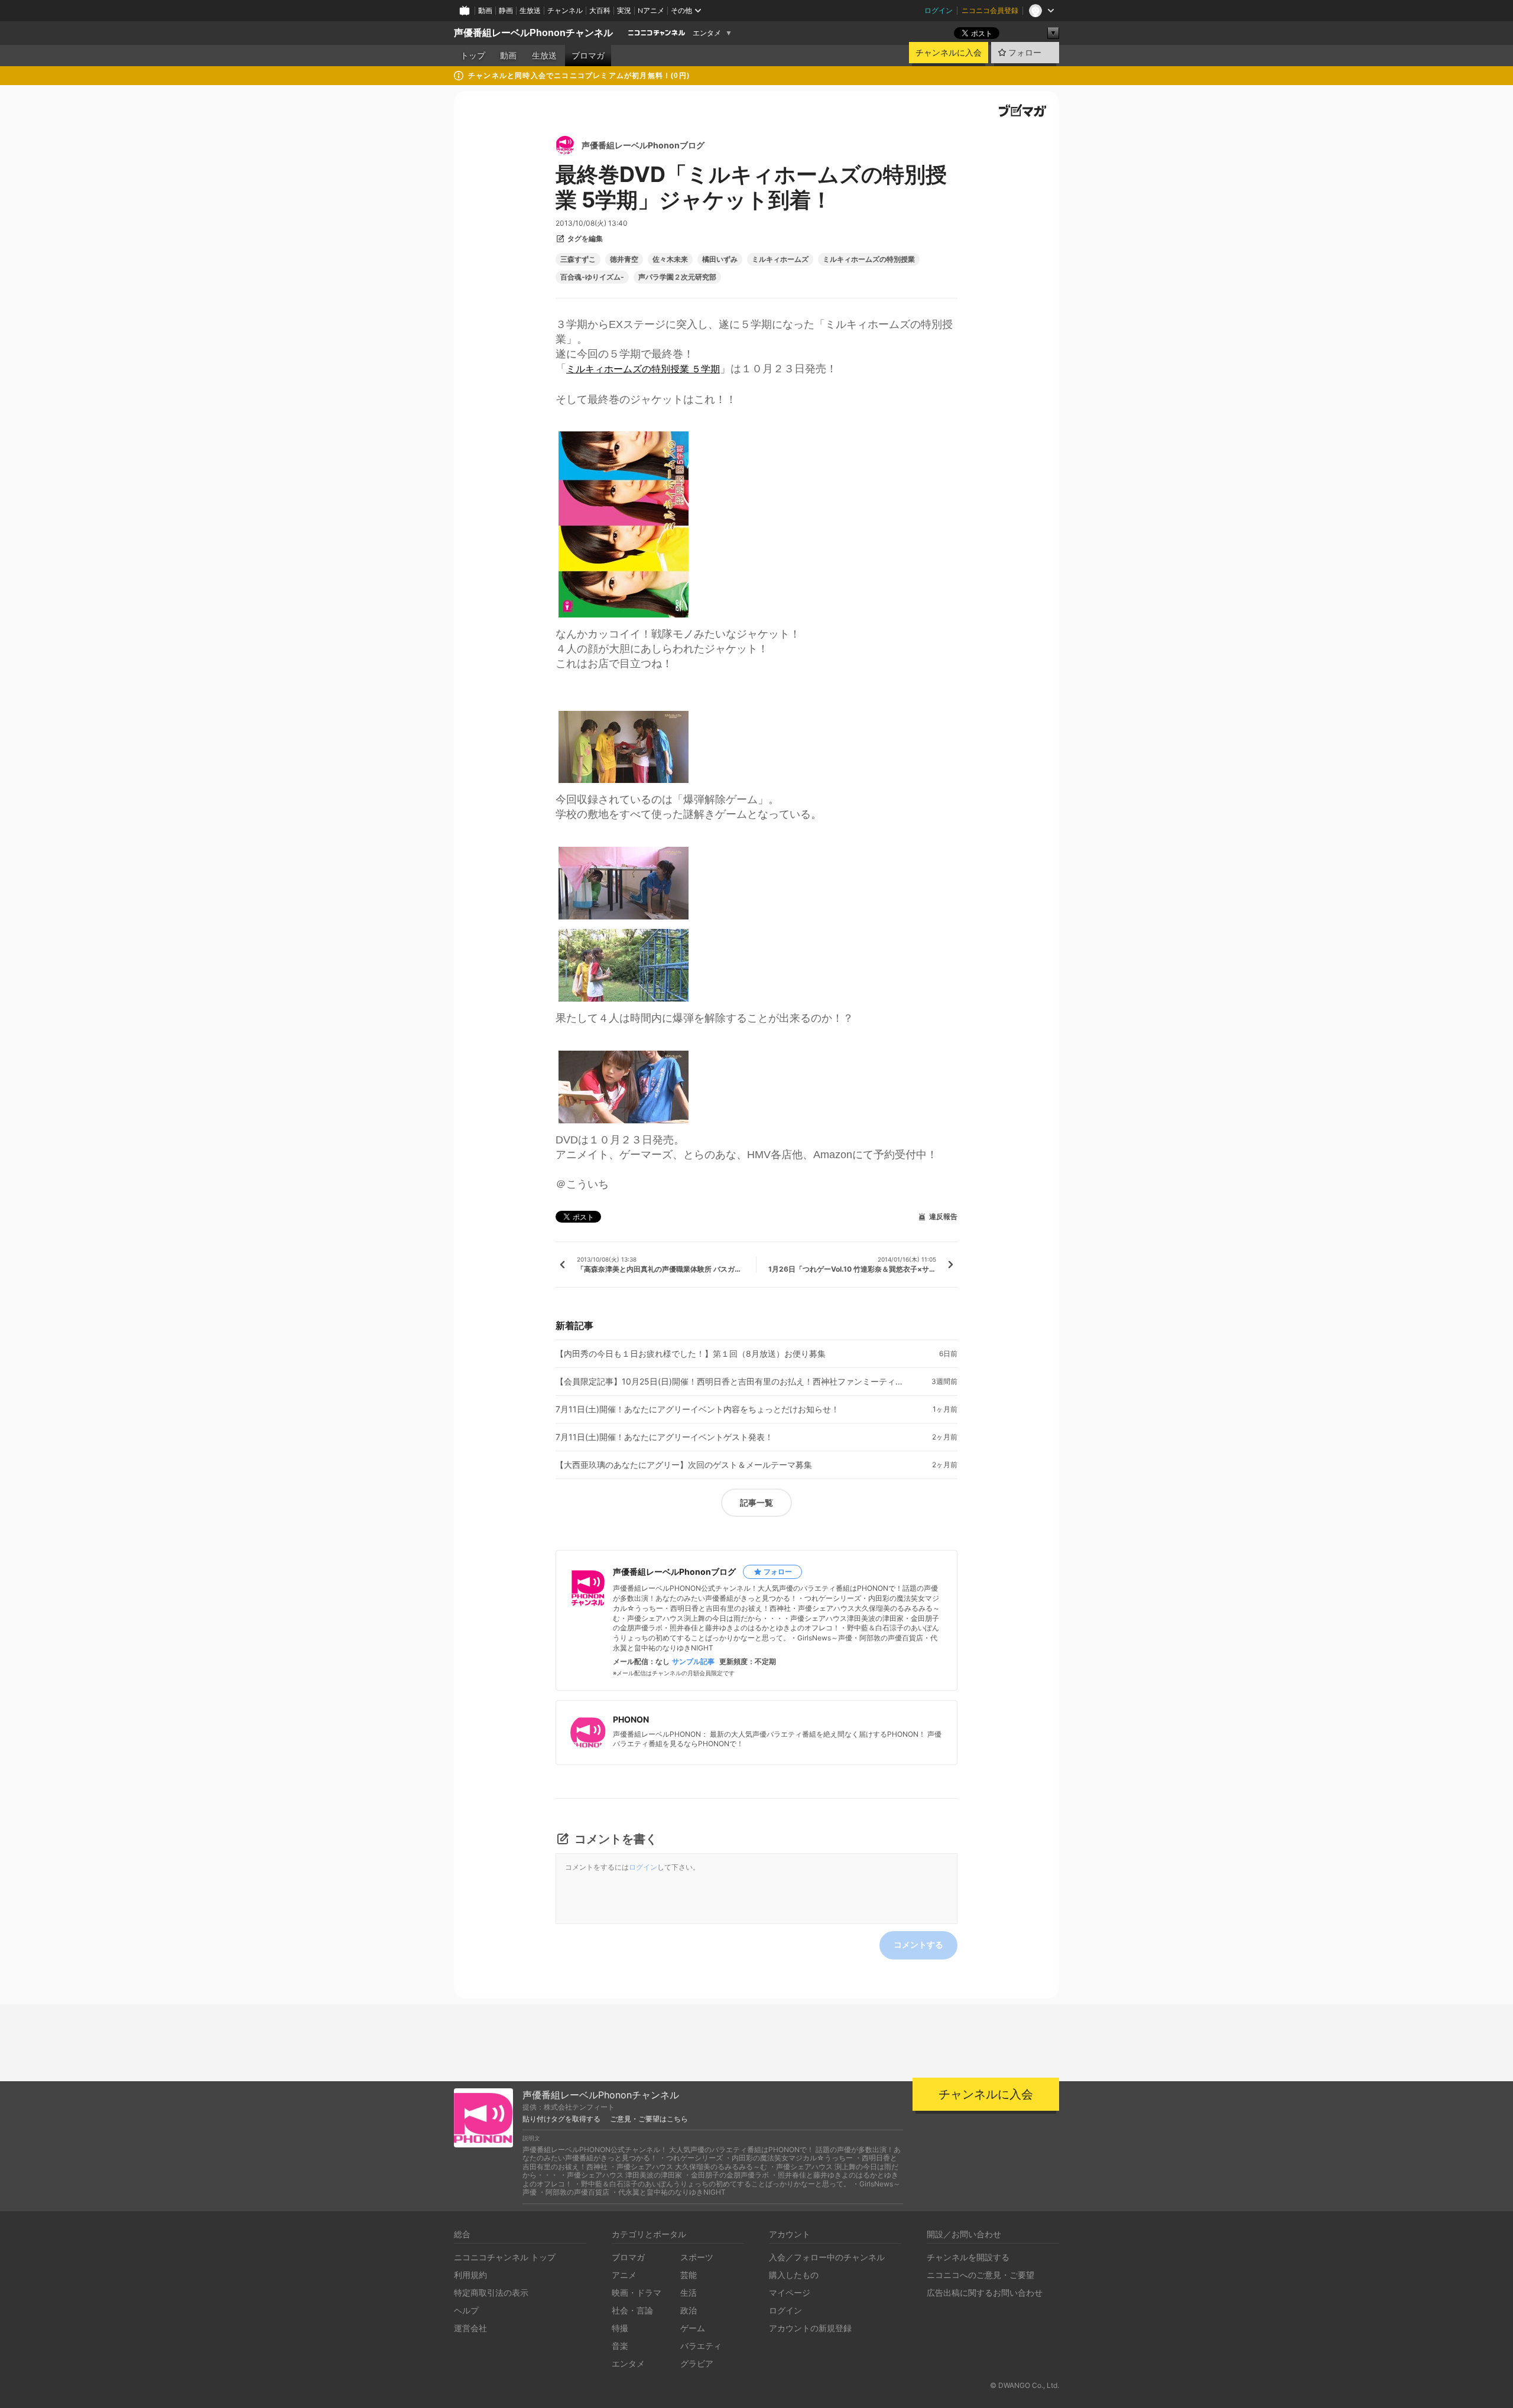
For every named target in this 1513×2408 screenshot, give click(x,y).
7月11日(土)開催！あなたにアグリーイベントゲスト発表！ (664, 1437)
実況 (624, 10)
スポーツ (697, 2257)
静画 (506, 10)
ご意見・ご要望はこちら (649, 2119)
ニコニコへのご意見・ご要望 (980, 2275)
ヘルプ (466, 2310)
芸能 (689, 2275)
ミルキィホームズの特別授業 (869, 259)
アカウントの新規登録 (810, 2328)
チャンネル (565, 10)
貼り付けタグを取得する (561, 2119)
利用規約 (470, 2275)
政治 (689, 2310)
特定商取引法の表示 (491, 2292)
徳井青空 (624, 259)
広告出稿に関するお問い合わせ (985, 2292)
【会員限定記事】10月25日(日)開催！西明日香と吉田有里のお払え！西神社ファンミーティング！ (733, 1382)
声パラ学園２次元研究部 (677, 277)
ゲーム (693, 2328)
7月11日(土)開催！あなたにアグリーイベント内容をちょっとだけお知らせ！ (697, 1409)
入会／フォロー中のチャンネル (827, 2257)
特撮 (620, 2328)
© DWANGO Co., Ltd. (1025, 2385)
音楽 (620, 2346)
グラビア (697, 2363)
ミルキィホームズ (780, 259)
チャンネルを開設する (968, 2257)
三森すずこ (578, 259)
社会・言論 (632, 2310)
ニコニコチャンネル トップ (505, 2257)
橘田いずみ (720, 259)
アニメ (624, 2275)
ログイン (939, 10)
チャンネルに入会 (949, 53)
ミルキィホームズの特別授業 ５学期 (643, 369)
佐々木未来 (670, 259)
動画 (485, 10)
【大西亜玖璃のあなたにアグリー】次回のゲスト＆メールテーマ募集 (684, 1465)
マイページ (790, 2292)
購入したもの (794, 2275)
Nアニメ (651, 10)
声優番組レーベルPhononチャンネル (533, 33)
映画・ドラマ (637, 2292)
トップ (473, 56)
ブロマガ (588, 56)
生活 (689, 2292)
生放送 (530, 10)
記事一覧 (756, 1502)
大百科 (600, 10)
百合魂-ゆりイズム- (592, 277)
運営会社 (470, 2328)
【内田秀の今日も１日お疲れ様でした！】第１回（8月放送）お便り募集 (691, 1354)
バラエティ (701, 2346)
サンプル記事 (693, 1662)
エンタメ (707, 33)
